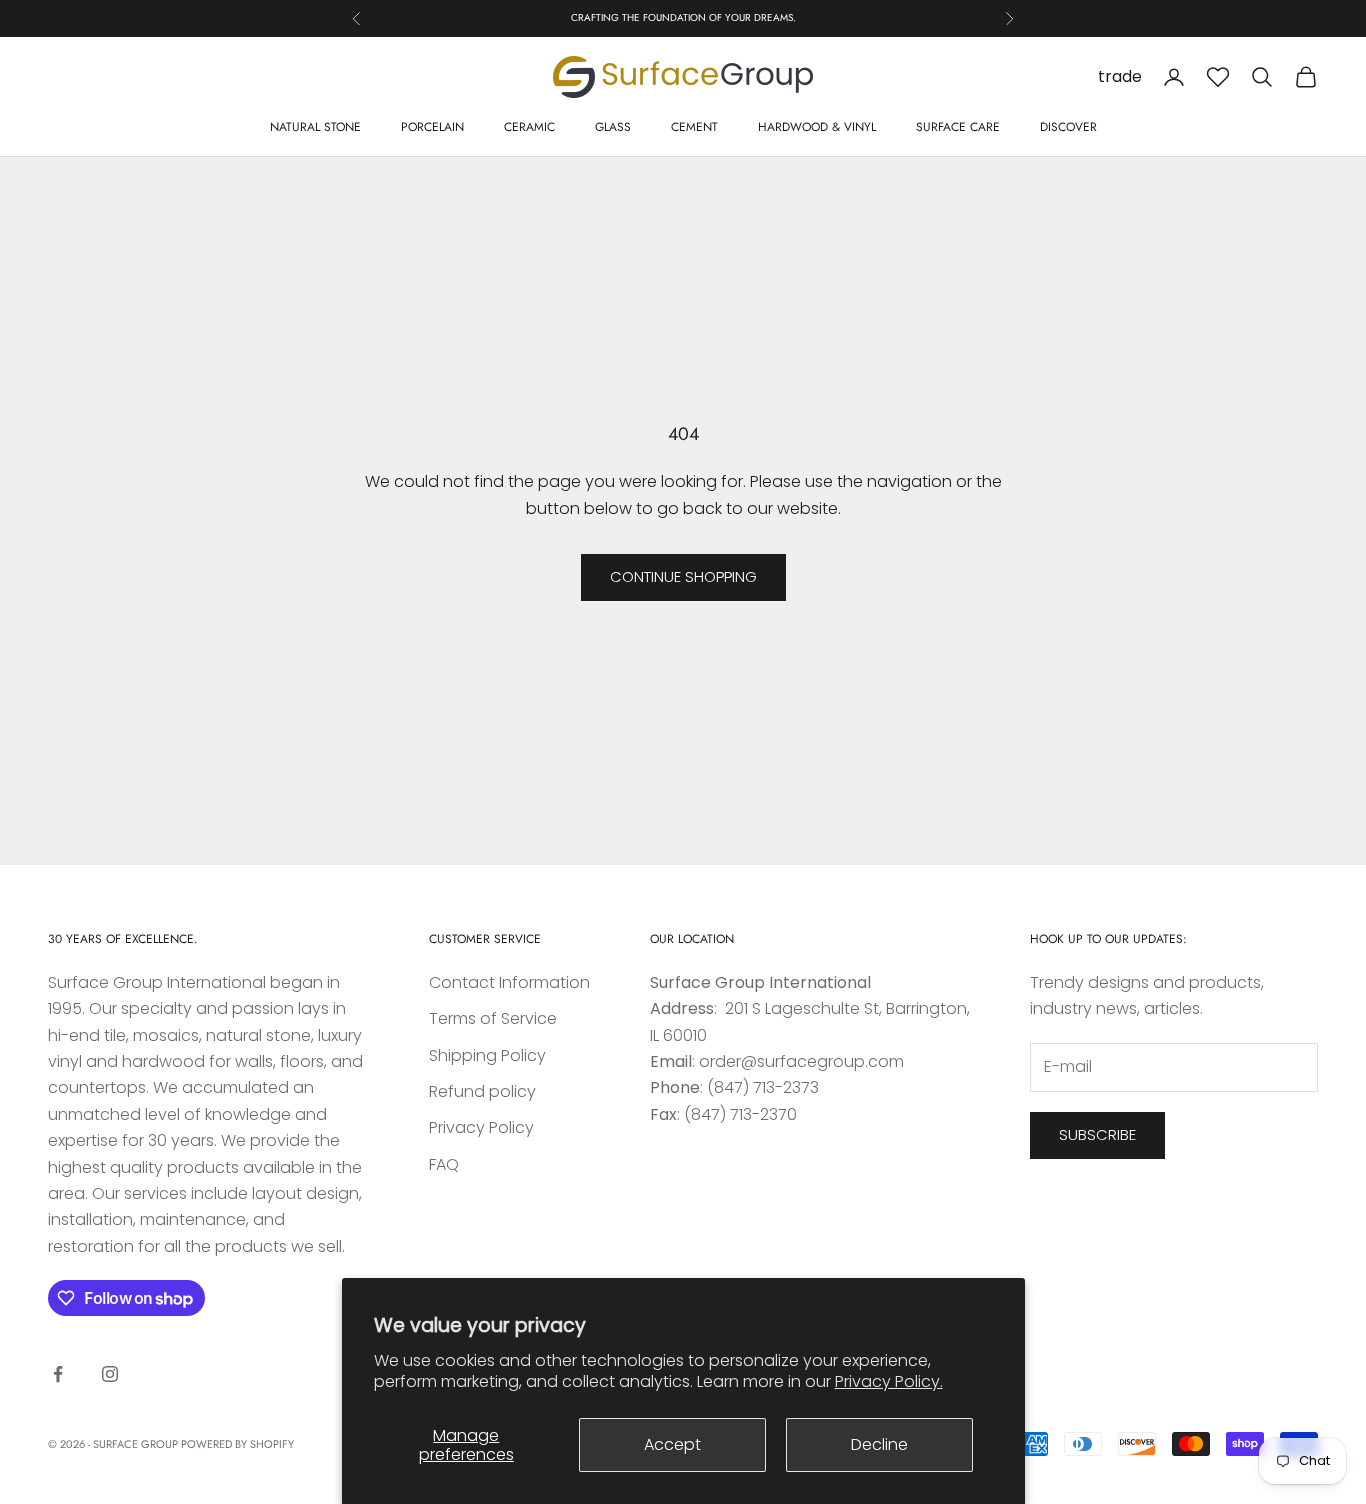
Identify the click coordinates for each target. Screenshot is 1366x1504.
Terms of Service (493, 1018)
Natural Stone (315, 127)
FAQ (444, 1164)
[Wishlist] (1218, 77)
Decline (879, 1444)
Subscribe (1097, 1134)
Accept (672, 1444)
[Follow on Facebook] (58, 1374)
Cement (694, 127)
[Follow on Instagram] (110, 1374)
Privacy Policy (481, 1127)
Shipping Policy (487, 1055)
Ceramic (529, 127)
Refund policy (482, 1091)
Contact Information (509, 982)
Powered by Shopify (237, 1444)
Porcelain (432, 127)
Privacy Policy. (889, 1381)
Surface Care (958, 127)
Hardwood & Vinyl (817, 127)
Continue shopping (683, 576)
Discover (1068, 127)
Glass (613, 127)
